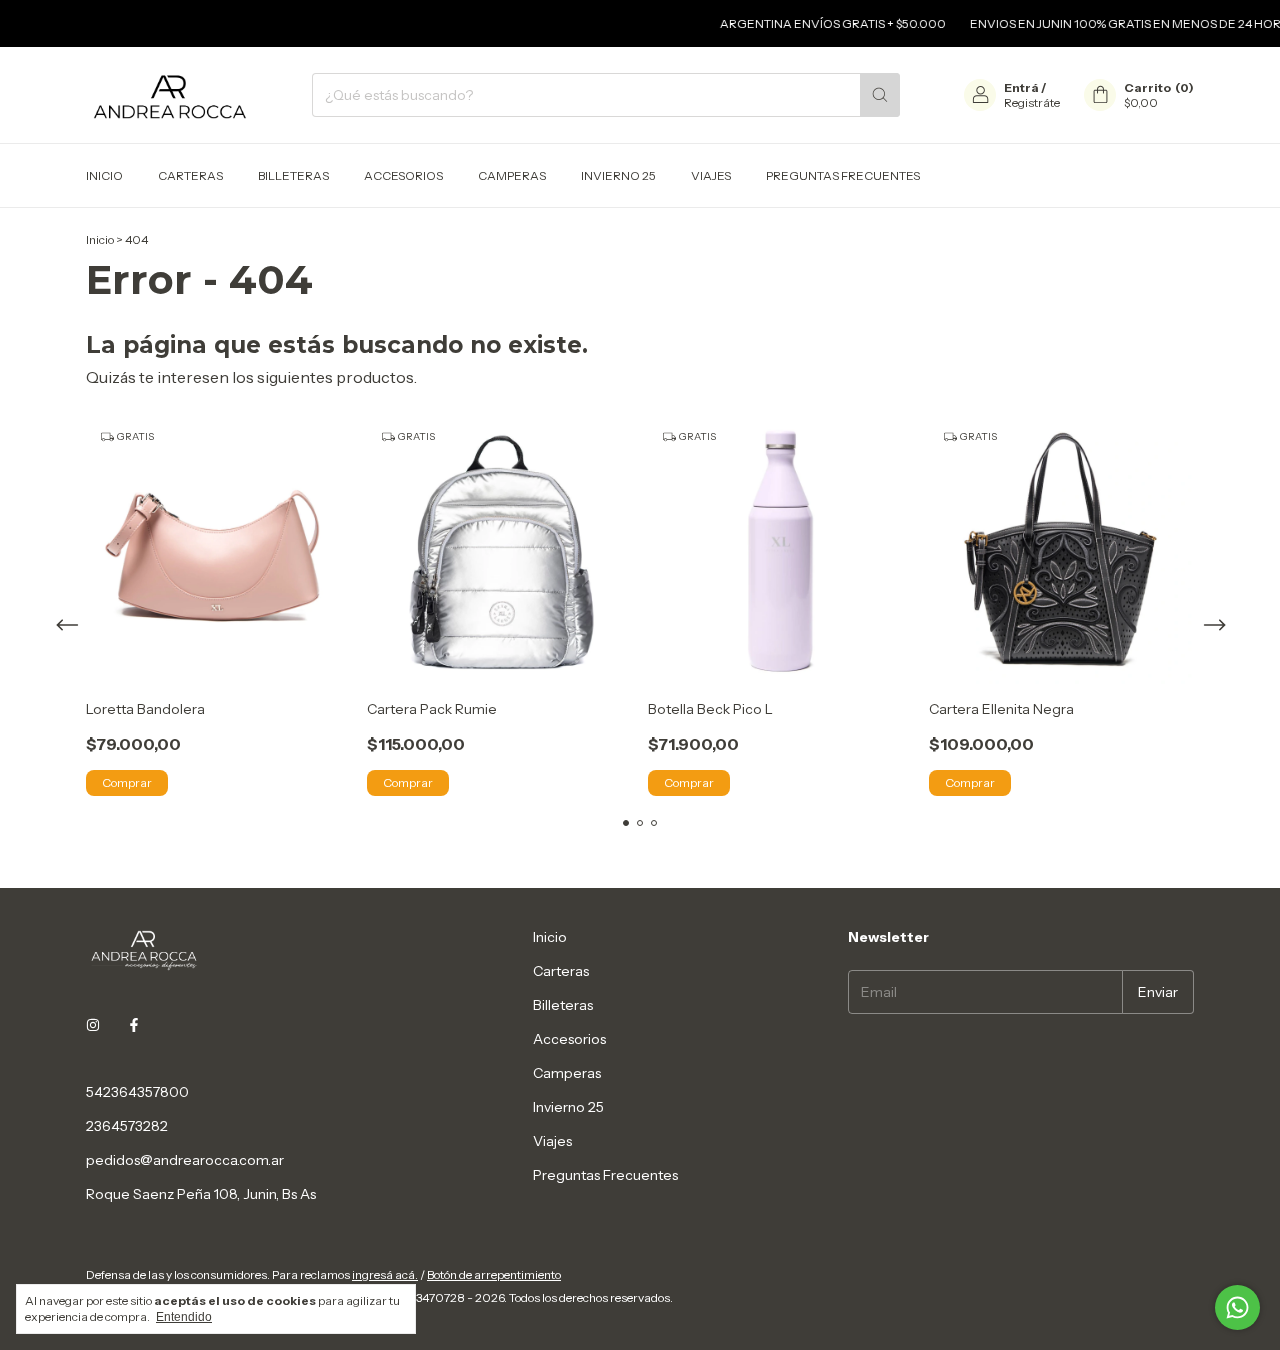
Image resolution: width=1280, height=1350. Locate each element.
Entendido (184, 1317)
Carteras (190, 175)
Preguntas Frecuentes (843, 175)
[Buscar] (880, 95)
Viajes (711, 175)
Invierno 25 (618, 175)
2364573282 (127, 1126)
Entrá (1021, 87)
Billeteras (293, 175)
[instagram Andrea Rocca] (93, 1026)
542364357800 (137, 1092)
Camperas (512, 175)
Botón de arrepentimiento (494, 1274)
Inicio (104, 175)
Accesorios (403, 175)
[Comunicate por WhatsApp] (1237, 1307)
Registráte (1032, 102)
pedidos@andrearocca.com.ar (185, 1160)
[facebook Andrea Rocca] (134, 1026)
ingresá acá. (385, 1274)
